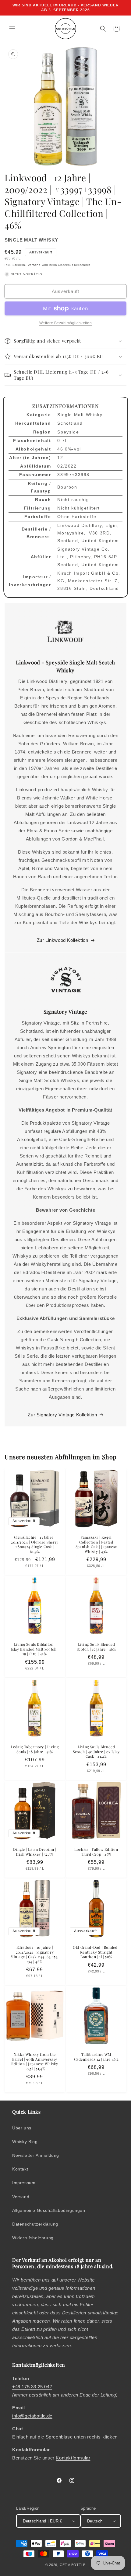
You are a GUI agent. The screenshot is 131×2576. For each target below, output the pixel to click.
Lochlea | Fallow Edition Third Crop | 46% (96, 1852)
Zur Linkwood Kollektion (63, 940)
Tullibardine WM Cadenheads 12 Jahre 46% (96, 2057)
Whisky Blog (25, 2142)
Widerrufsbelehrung (33, 2238)
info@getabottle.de (32, 2416)
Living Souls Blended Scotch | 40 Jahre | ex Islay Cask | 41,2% (96, 1752)
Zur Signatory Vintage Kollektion (62, 1415)
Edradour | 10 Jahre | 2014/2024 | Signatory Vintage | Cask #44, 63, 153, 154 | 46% (35, 1955)
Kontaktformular (73, 2458)
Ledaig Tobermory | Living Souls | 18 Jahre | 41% (35, 1749)
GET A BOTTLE (73, 2565)
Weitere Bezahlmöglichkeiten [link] (66, 323)
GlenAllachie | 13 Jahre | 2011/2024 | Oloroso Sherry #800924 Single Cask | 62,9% (35, 1544)
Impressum (24, 2183)
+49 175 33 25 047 (32, 2387)
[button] (12, 29)
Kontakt (20, 2169)
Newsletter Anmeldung (36, 2155)
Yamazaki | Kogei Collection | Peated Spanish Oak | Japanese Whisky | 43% (96, 1544)
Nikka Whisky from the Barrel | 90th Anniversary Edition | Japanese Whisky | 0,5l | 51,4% (35, 2062)
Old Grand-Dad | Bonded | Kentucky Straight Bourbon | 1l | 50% (96, 1952)
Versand (34, 265)
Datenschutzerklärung (35, 2224)
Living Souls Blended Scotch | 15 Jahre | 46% (96, 1647)
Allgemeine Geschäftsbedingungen (49, 2210)
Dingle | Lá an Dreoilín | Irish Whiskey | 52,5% (35, 1852)
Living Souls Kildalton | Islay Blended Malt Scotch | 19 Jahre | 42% (35, 1649)
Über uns (22, 2128)
